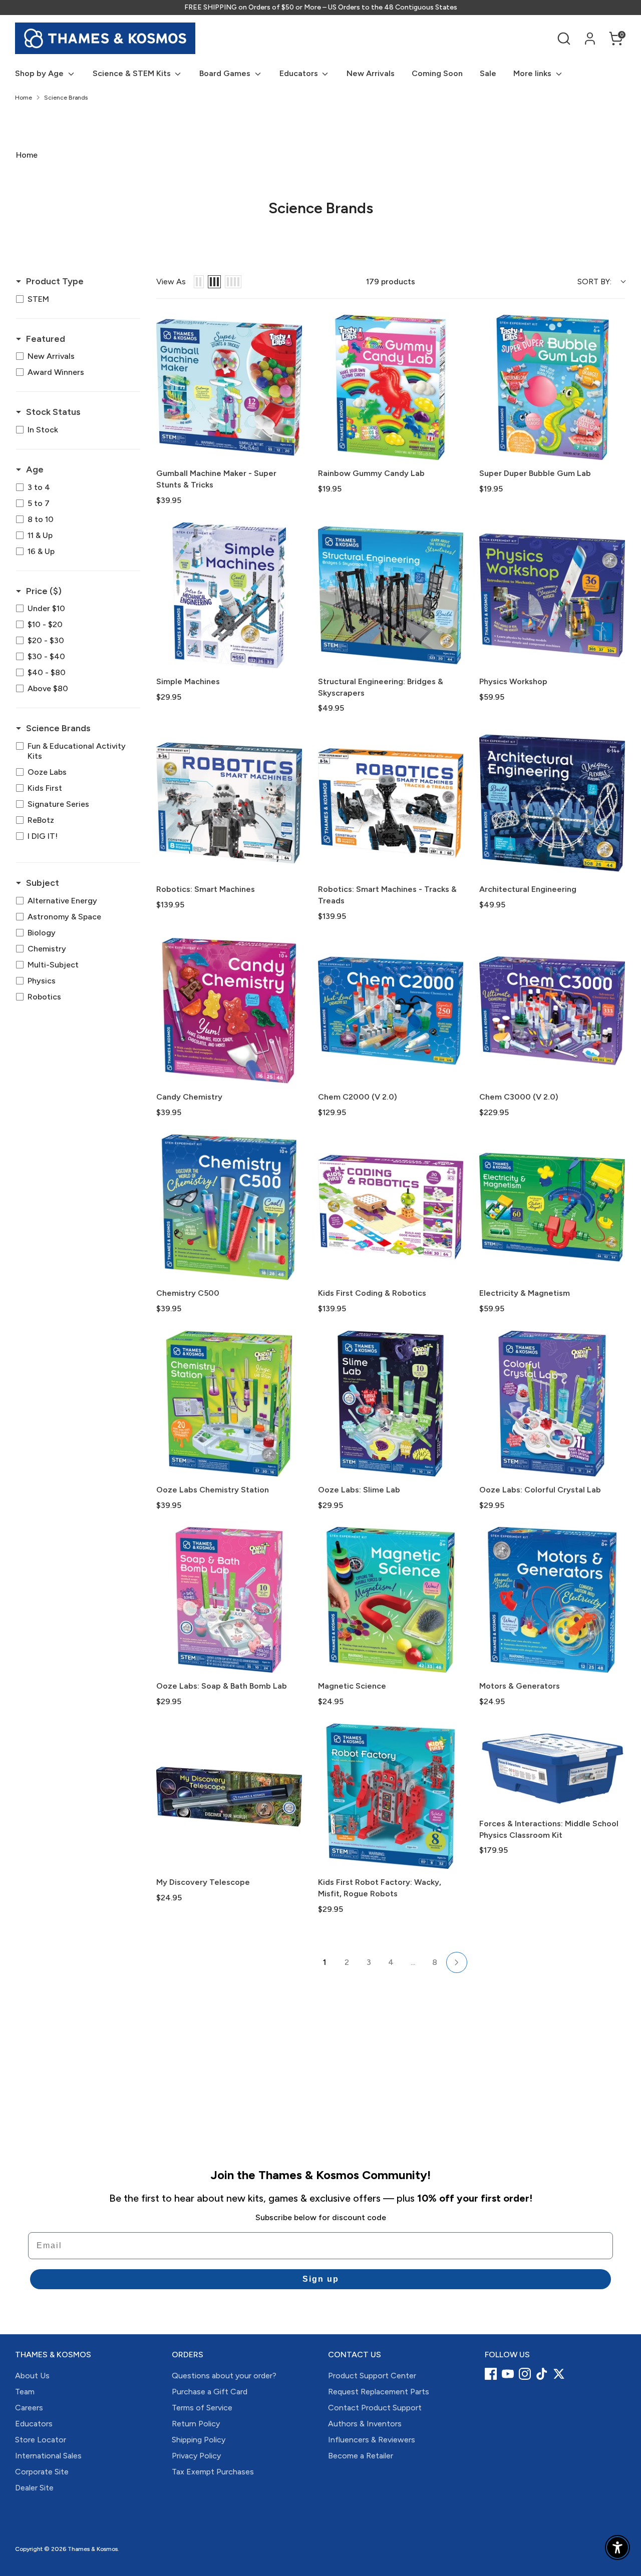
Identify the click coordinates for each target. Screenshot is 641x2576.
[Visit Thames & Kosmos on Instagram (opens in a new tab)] (525, 2374)
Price (44, 591)
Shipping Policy (199, 2440)
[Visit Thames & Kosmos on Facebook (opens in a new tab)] (491, 2374)
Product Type (55, 281)
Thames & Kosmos (93, 2549)
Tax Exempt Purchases (213, 2472)
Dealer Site (34, 2488)
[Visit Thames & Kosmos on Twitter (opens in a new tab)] (559, 2374)
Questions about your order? (224, 2376)
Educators (300, 73)
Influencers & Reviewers (372, 2440)
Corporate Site (42, 2472)
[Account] (590, 39)
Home (24, 98)
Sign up (321, 2279)
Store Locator (41, 2440)
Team (25, 2392)
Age (35, 469)
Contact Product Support (375, 2408)
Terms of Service (202, 2408)
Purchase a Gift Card (210, 2392)
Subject (43, 883)
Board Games (226, 73)
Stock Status (53, 412)
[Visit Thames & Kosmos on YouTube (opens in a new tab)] (508, 2374)
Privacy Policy (196, 2456)
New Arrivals (371, 73)
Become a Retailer (361, 2456)
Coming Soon (437, 73)
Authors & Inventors (365, 2424)
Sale (488, 73)
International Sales (48, 2456)
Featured (46, 339)
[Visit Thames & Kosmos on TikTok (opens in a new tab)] (542, 2374)
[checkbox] (76, 299)
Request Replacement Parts (379, 2392)
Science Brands (66, 98)
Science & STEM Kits (133, 73)
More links (533, 73)
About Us (32, 2376)
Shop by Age (40, 73)
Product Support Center (372, 2376)
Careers (29, 2408)
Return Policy (196, 2424)
